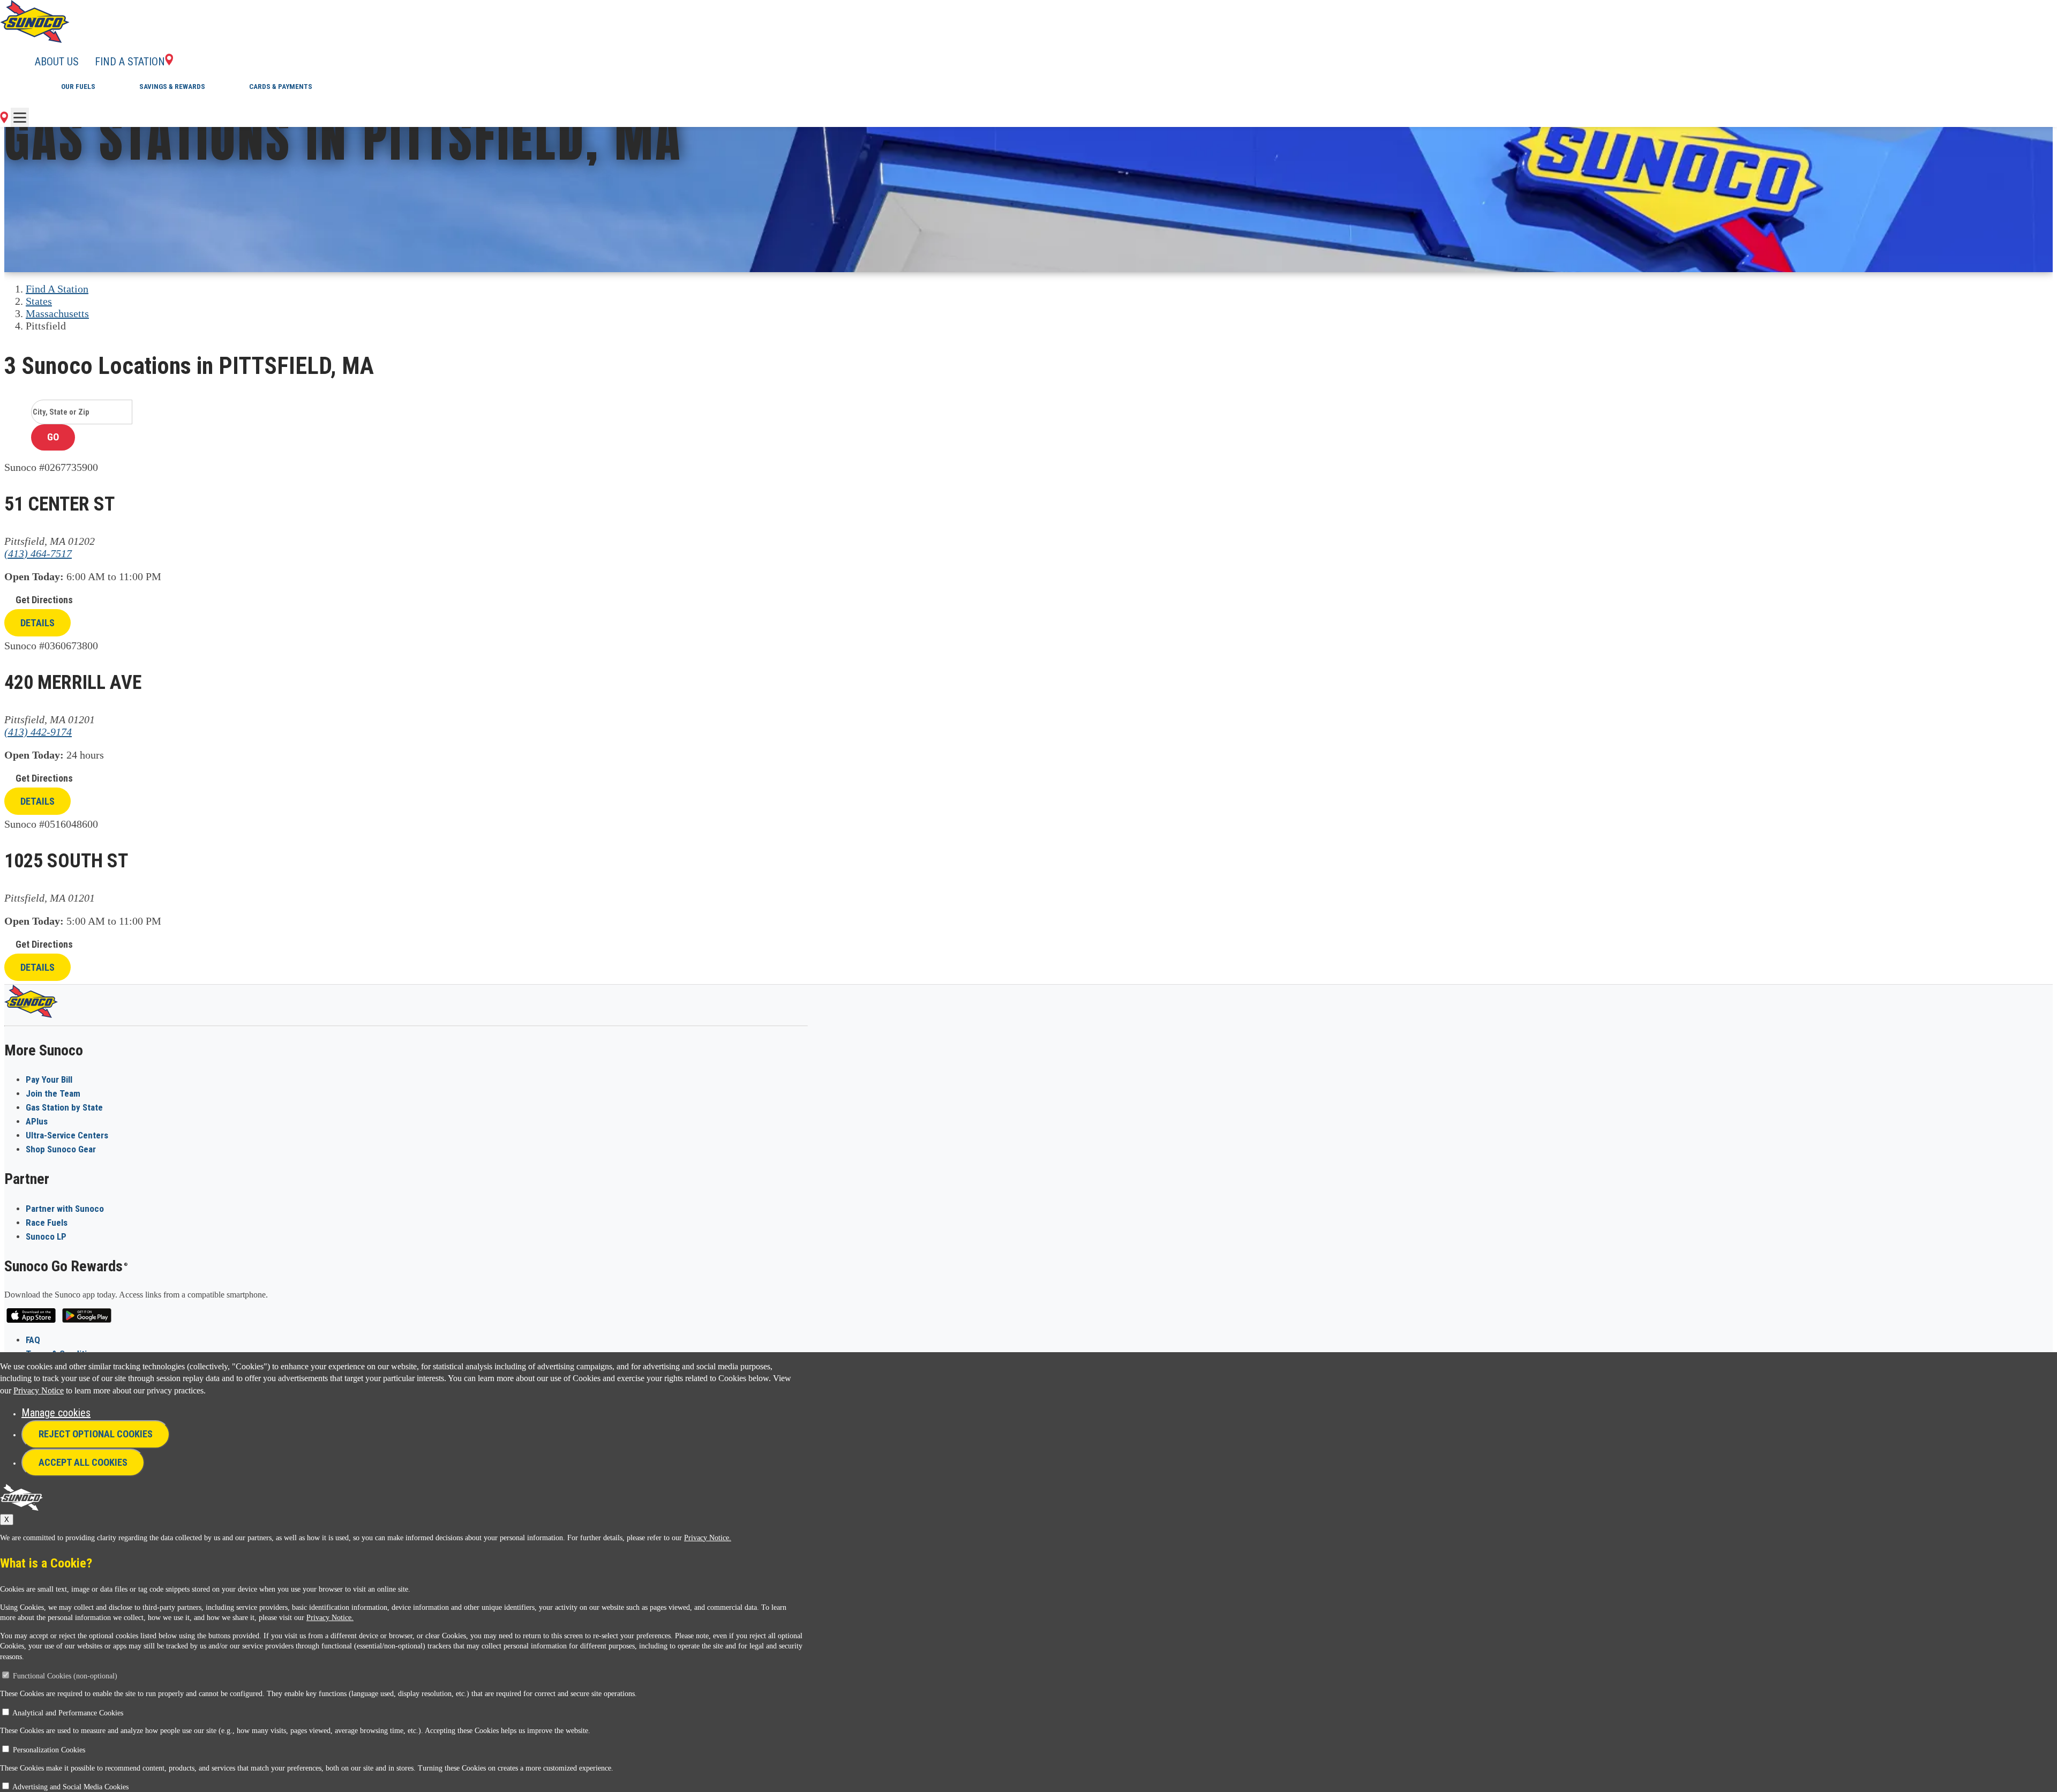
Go (53, 437)
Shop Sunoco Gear (61, 1149)
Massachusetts (57, 313)
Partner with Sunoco (65, 1209)
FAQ (33, 1340)
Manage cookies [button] (56, 1413)
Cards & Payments (281, 87)
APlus (37, 1121)
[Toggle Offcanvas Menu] (20, 117)
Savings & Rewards (172, 87)
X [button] (7, 1520)
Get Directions (44, 600)
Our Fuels (78, 87)
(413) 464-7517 (38, 553)
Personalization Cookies (49, 1750)
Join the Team (53, 1093)
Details (37, 623)
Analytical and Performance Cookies (68, 1713)
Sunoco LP (46, 1236)
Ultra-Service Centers (67, 1135)
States (39, 301)
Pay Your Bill (49, 1079)
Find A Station (57, 289)
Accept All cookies (83, 1462)
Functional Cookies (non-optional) (65, 1676)
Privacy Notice (39, 1390)
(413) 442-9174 (38, 732)
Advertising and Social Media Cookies (70, 1787)
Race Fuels (47, 1223)
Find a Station (130, 62)
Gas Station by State (64, 1107)
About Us (57, 62)
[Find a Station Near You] (4, 119)
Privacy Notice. (708, 1538)
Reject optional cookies (96, 1434)
